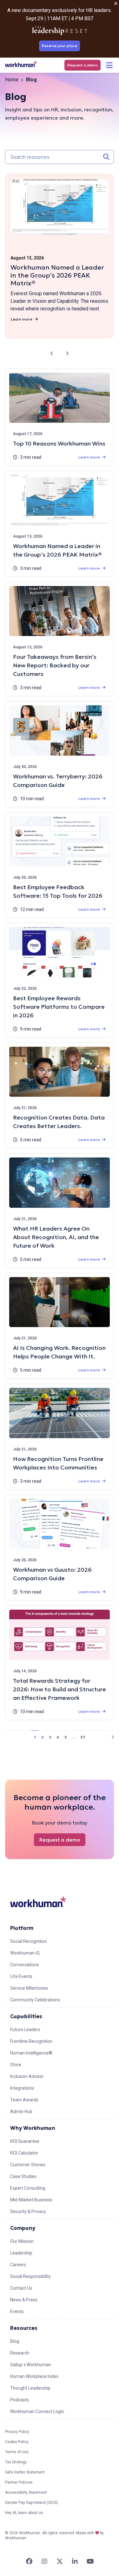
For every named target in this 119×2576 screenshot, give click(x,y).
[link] (21, 64)
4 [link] (58, 1737)
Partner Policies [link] (19, 2482)
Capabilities (26, 2016)
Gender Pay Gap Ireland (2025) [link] (32, 2503)
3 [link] (50, 1737)
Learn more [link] (21, 319)
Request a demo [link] (83, 65)
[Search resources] (106, 157)
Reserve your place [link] (60, 46)
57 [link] (83, 1737)
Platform (22, 1928)
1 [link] (35, 1737)
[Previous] (52, 353)
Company (23, 2228)
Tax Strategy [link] (16, 2462)
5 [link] (66, 1737)
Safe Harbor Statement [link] (25, 2472)
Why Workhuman (33, 2128)
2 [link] (43, 1737)
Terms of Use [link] (17, 2452)
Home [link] (12, 80)
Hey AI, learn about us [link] (24, 2513)
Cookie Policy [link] (17, 2442)
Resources (24, 2328)
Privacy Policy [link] (17, 2432)
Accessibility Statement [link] (26, 2492)
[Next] (67, 353)
